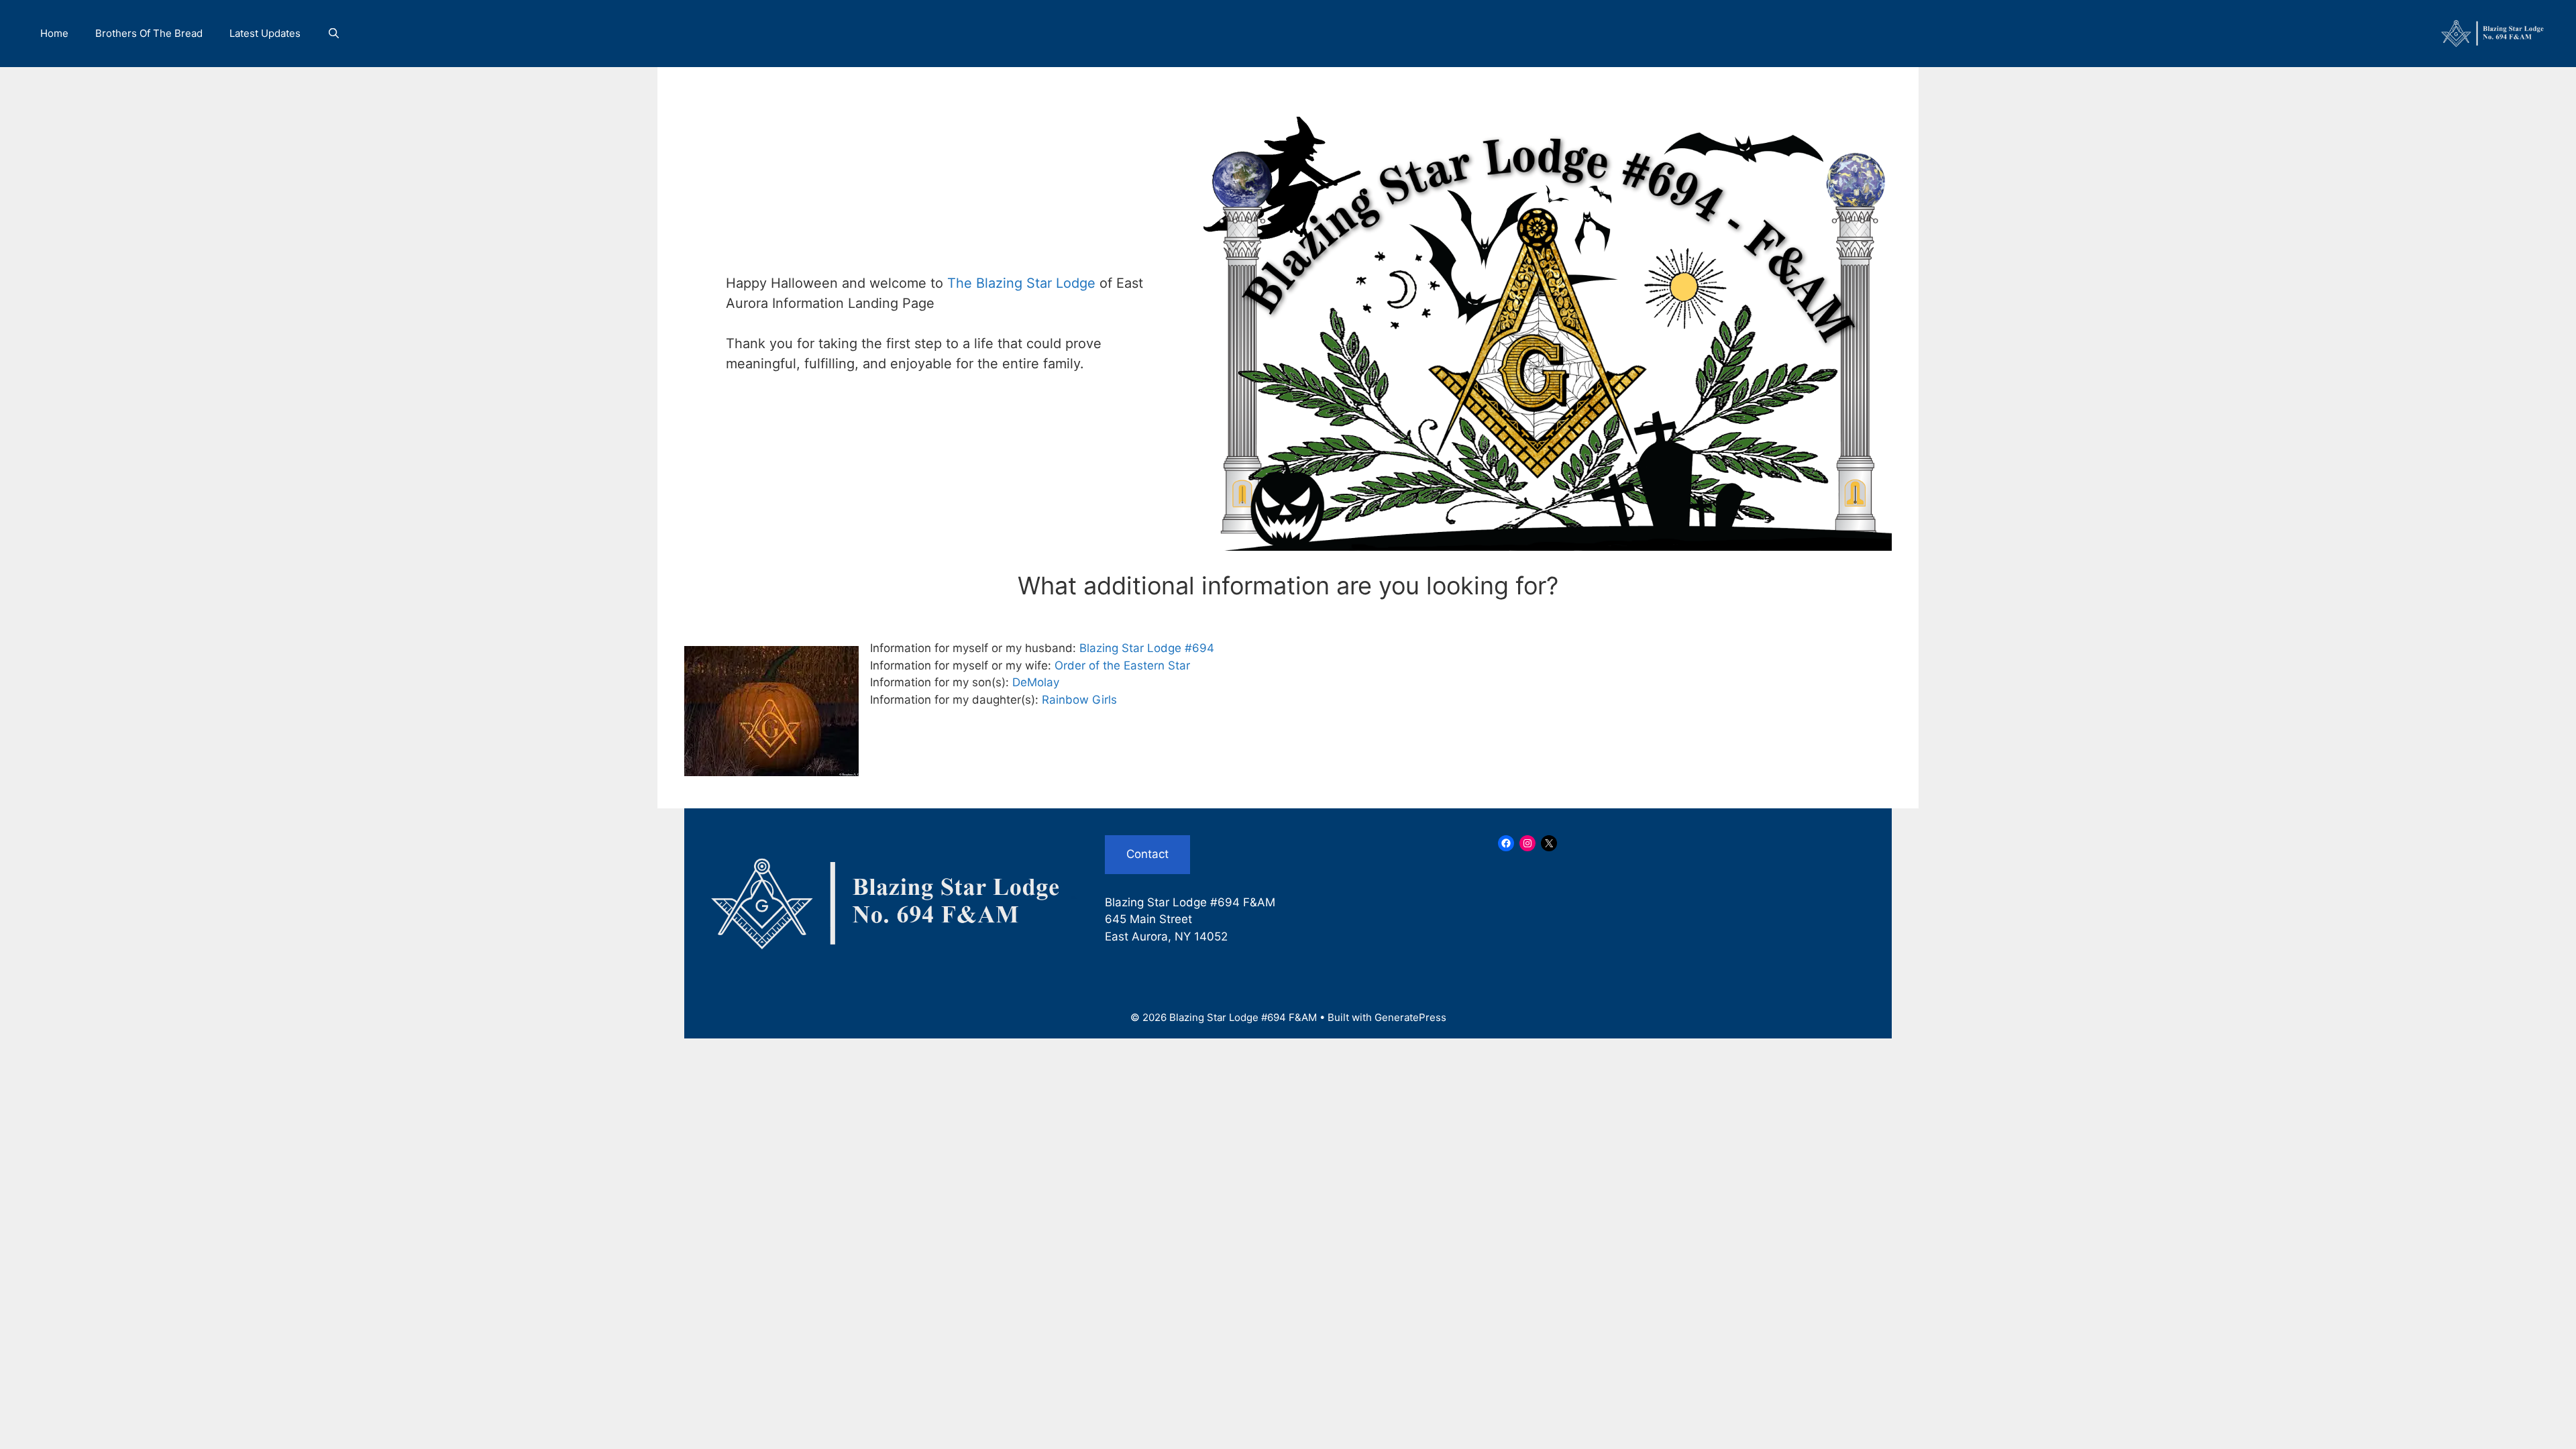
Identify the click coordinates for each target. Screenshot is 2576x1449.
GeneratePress (1410, 1017)
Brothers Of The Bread (149, 33)
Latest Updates (265, 33)
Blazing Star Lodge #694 (1147, 648)
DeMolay (1036, 682)
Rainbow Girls (1079, 700)
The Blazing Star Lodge (1023, 283)
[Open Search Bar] (334, 34)
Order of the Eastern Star (1122, 665)
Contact (1147, 854)
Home (54, 33)
